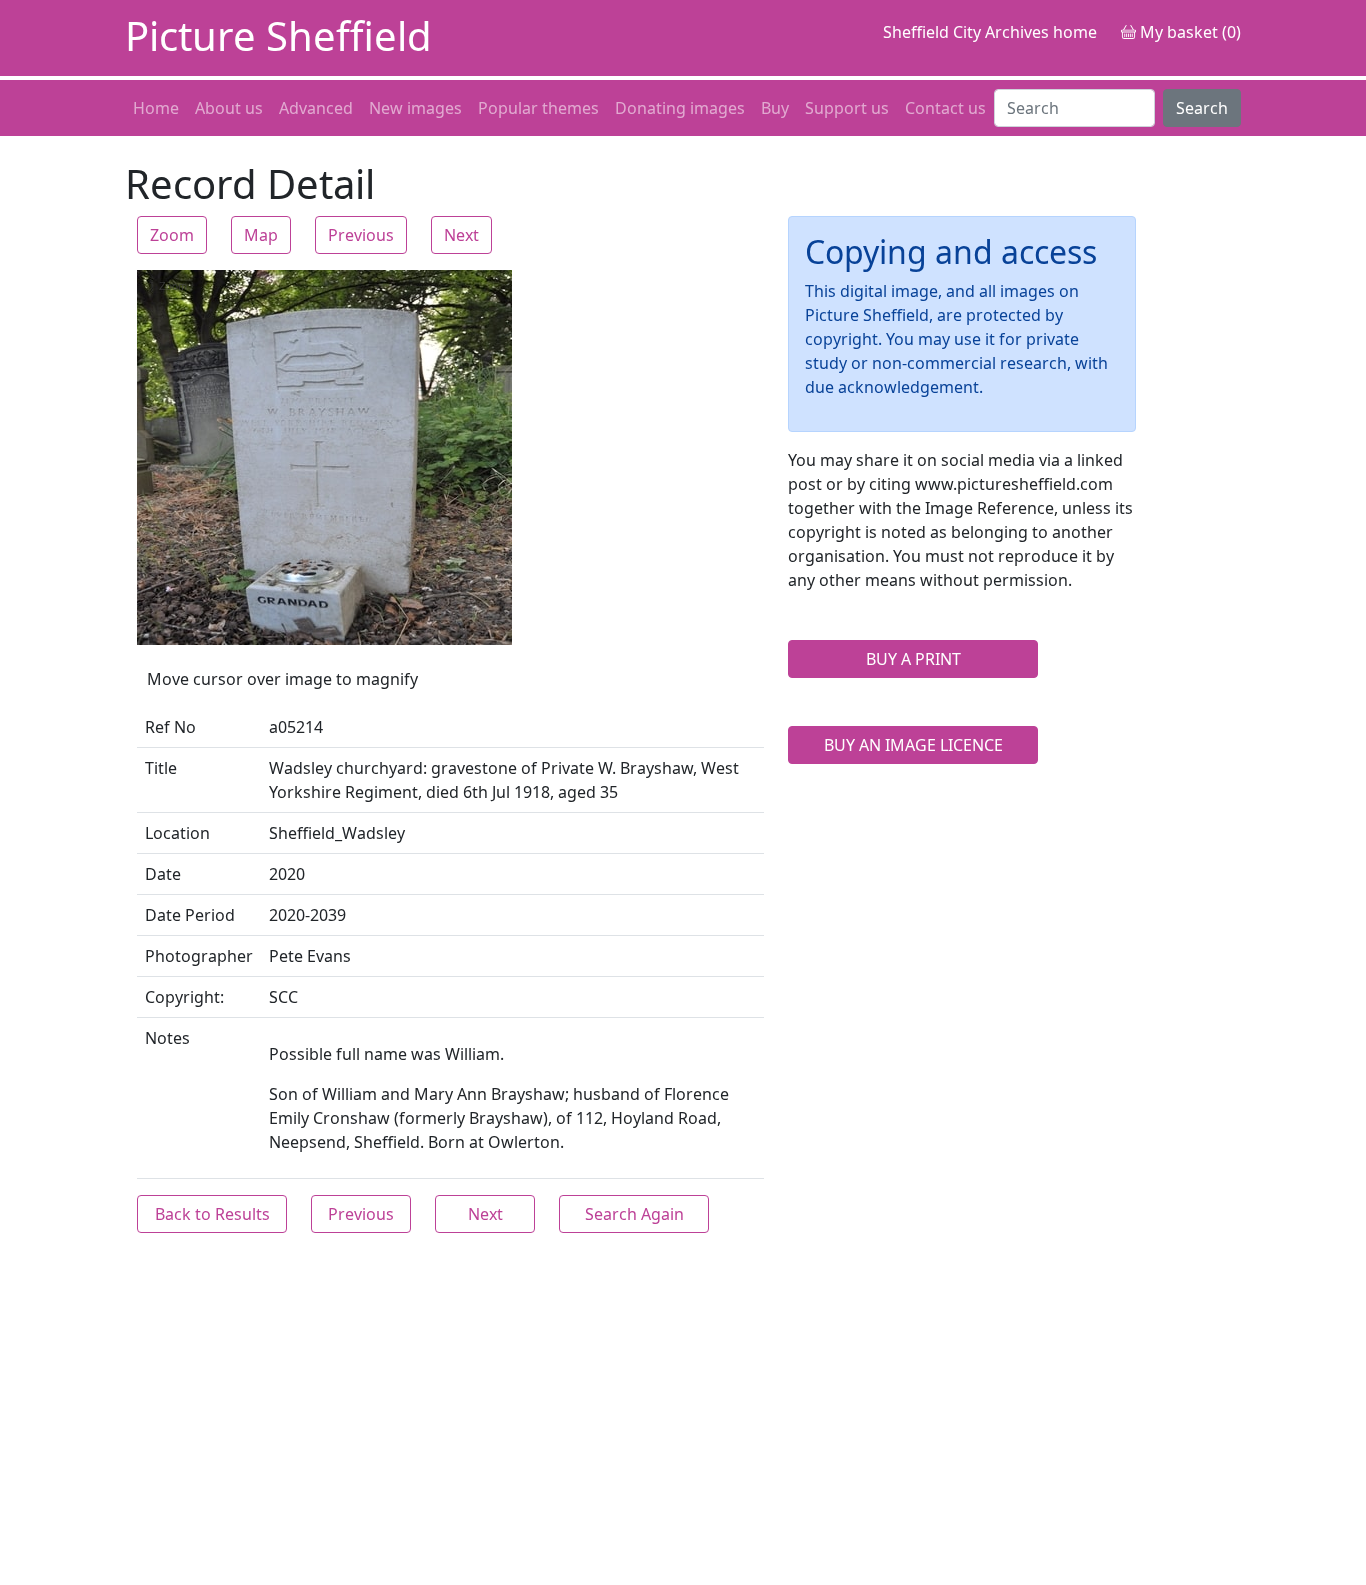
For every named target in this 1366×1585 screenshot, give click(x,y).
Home (156, 108)
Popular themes (538, 108)
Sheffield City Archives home (990, 32)
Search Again (634, 1214)
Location (177, 833)
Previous (361, 235)
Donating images (680, 108)
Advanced (316, 108)
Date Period (190, 915)
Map (261, 235)
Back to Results (212, 1214)
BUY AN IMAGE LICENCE (913, 745)
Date (163, 874)
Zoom (172, 235)
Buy (775, 108)
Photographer (199, 956)
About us (229, 108)
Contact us (945, 108)
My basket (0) (1188, 32)
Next (461, 235)
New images (415, 108)
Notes (167, 1038)
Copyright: (184, 997)
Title (161, 768)
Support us (847, 108)
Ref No (170, 727)
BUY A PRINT (913, 659)
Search (1202, 108)
